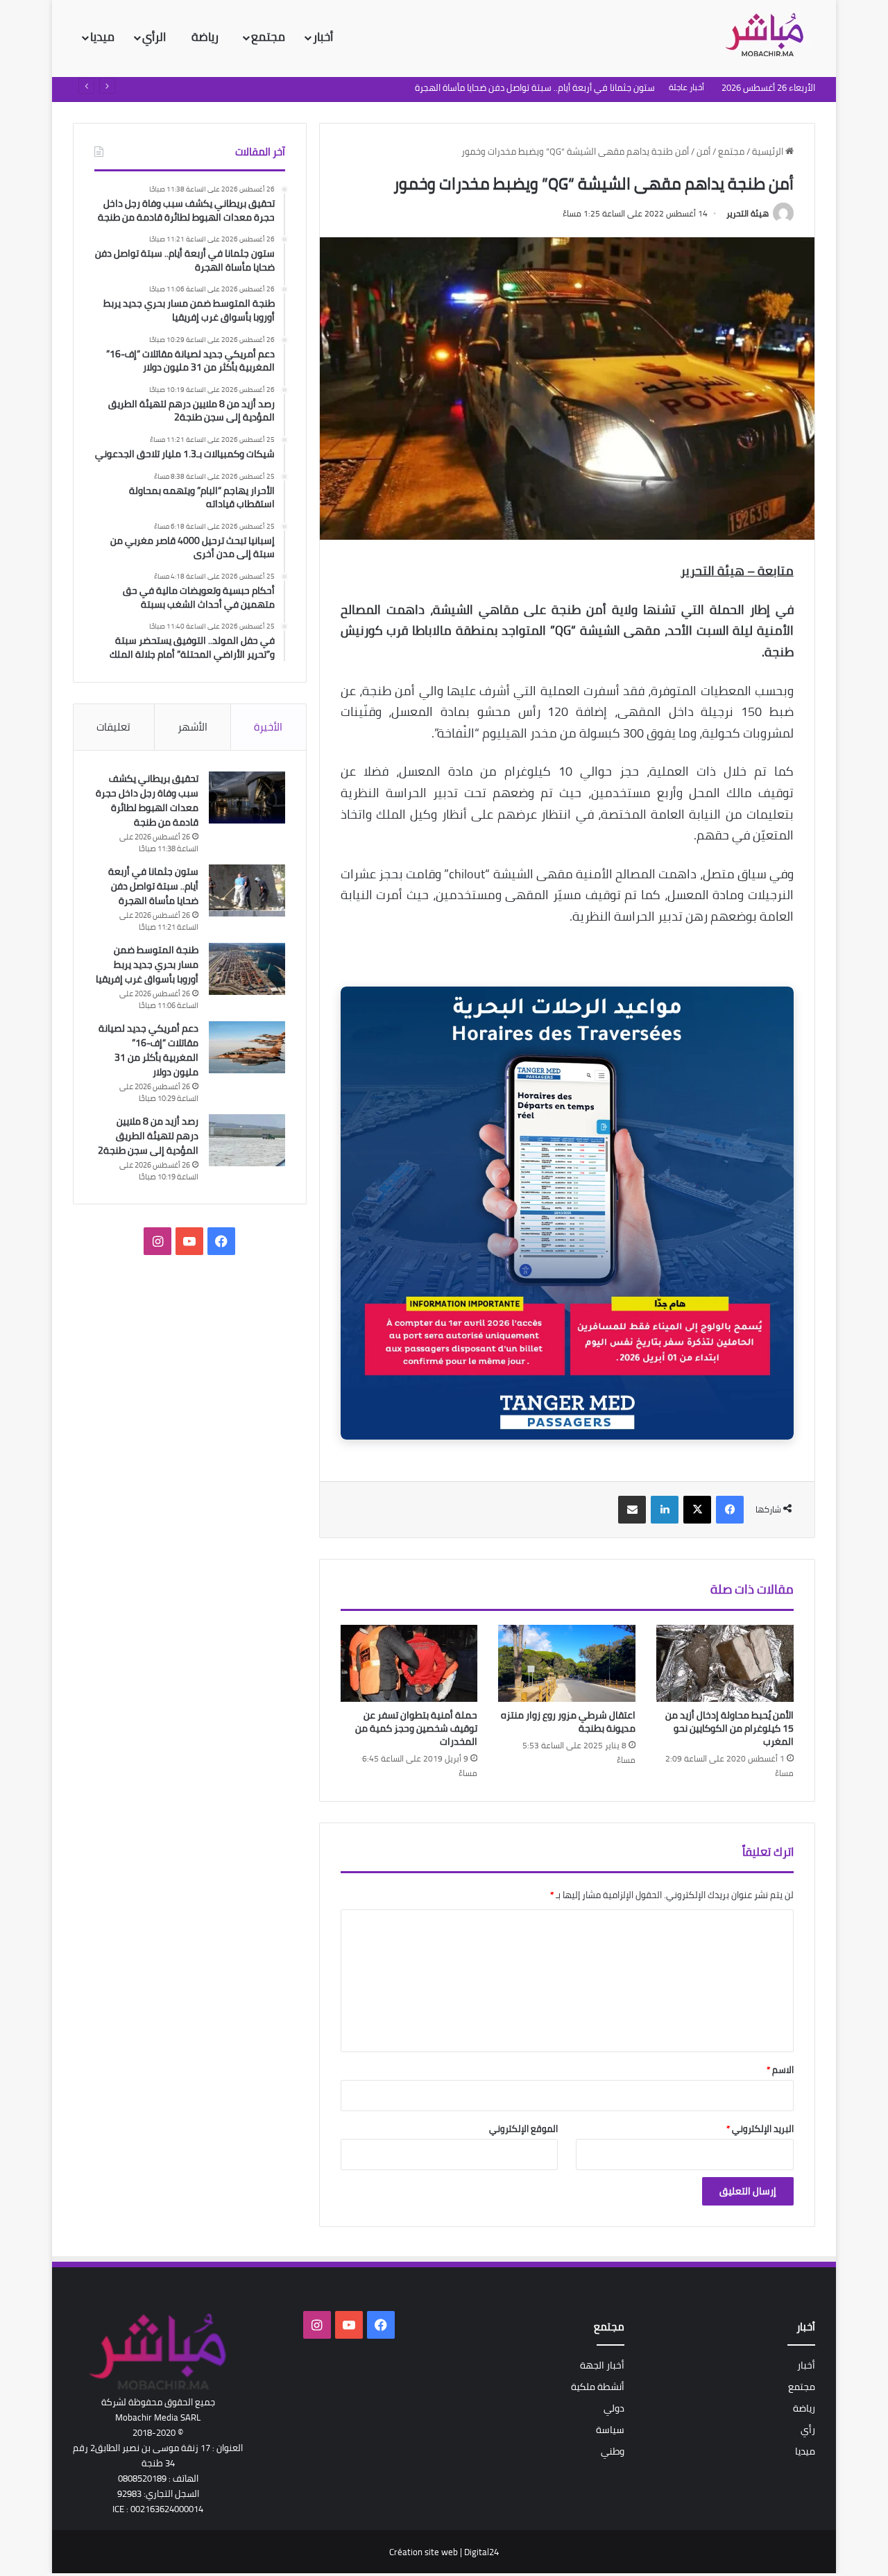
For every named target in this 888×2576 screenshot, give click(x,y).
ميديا (102, 37)
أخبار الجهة (602, 2365)
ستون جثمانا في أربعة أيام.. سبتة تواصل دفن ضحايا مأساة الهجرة (153, 886)
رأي (808, 2430)
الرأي (155, 37)
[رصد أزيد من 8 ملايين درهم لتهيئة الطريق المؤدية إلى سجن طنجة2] (247, 1140)
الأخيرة (268, 727)
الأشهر (193, 727)
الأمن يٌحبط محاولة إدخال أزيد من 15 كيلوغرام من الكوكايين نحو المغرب (729, 1728)
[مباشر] (769, 36)
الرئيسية (769, 151)
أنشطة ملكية (598, 2387)
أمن (703, 151)
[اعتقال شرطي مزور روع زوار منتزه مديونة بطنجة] (567, 1664)
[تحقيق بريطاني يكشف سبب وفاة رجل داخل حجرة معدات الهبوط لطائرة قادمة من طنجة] (247, 797)
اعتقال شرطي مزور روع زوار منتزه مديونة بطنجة (568, 1722)
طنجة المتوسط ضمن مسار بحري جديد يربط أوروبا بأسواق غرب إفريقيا (147, 964)
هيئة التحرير (748, 213)
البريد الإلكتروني (760, 2129)
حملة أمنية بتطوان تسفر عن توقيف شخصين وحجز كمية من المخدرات (416, 1728)
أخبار (323, 37)
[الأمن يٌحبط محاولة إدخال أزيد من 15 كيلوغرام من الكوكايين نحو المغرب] (725, 1664)
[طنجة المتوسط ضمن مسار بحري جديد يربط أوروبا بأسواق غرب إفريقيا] (247, 969)
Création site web (424, 2552)
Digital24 (481, 2552)
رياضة (206, 37)
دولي (614, 2408)
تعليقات (113, 727)
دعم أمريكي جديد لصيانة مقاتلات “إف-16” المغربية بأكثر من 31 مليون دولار (148, 1050)
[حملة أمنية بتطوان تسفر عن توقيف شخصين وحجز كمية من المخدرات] (409, 1664)
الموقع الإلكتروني (523, 2129)
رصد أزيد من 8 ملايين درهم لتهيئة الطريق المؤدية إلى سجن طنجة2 (148, 1136)
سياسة (610, 2430)
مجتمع (268, 37)
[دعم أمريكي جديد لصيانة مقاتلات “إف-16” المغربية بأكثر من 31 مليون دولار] (247, 1047)
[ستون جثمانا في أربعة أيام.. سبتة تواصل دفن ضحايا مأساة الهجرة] (247, 890)
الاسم (780, 2070)
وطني (613, 2451)
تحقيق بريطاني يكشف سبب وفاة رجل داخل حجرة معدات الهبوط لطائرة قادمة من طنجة (147, 800)
